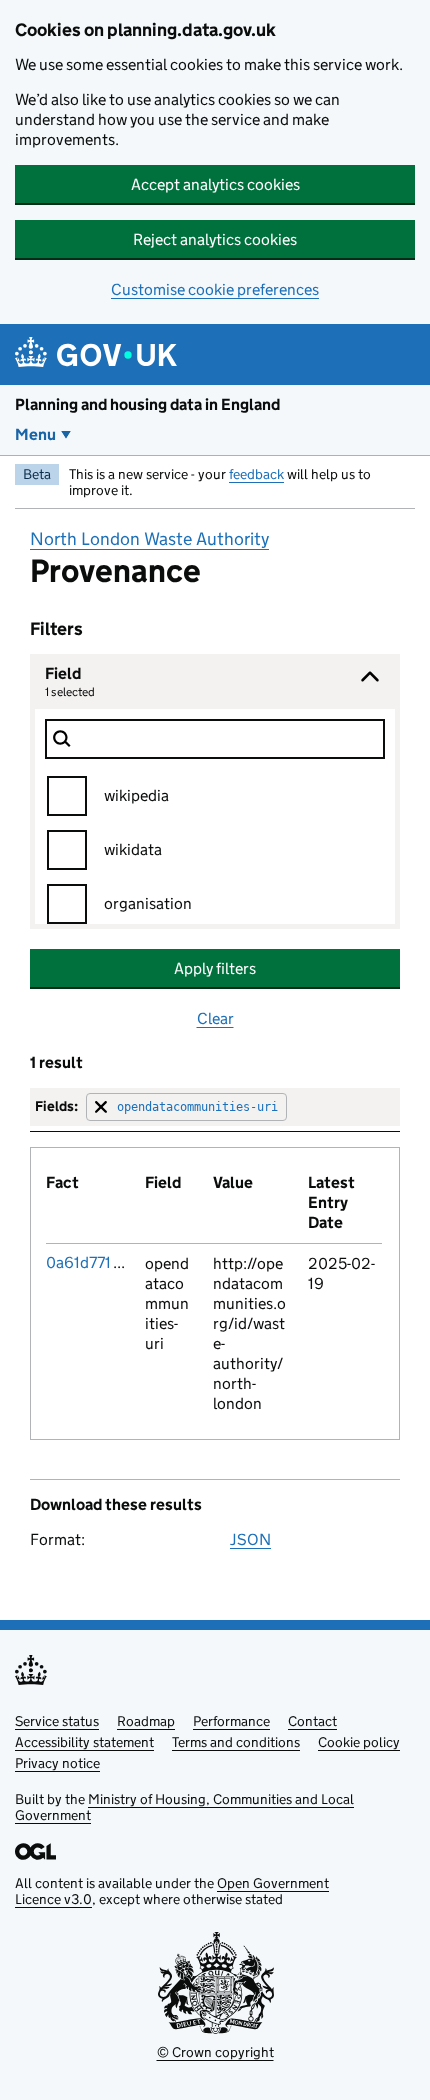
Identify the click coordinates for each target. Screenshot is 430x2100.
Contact (312, 1721)
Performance (231, 1721)
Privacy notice (57, 1763)
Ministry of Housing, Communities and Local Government (184, 1807)
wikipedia (136, 795)
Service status (57, 1721)
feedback (256, 474)
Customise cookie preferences (215, 289)
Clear (215, 1018)
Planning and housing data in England (147, 404)
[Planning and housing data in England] (99, 354)
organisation (148, 903)
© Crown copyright (215, 2052)
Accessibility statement (84, 1742)
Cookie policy (359, 1742)
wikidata (133, 849)
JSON (250, 1539)
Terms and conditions (236, 1742)
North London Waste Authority (149, 539)
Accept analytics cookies (215, 184)
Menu (35, 434)
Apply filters (215, 968)
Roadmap (146, 1721)
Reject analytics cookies (215, 239)
